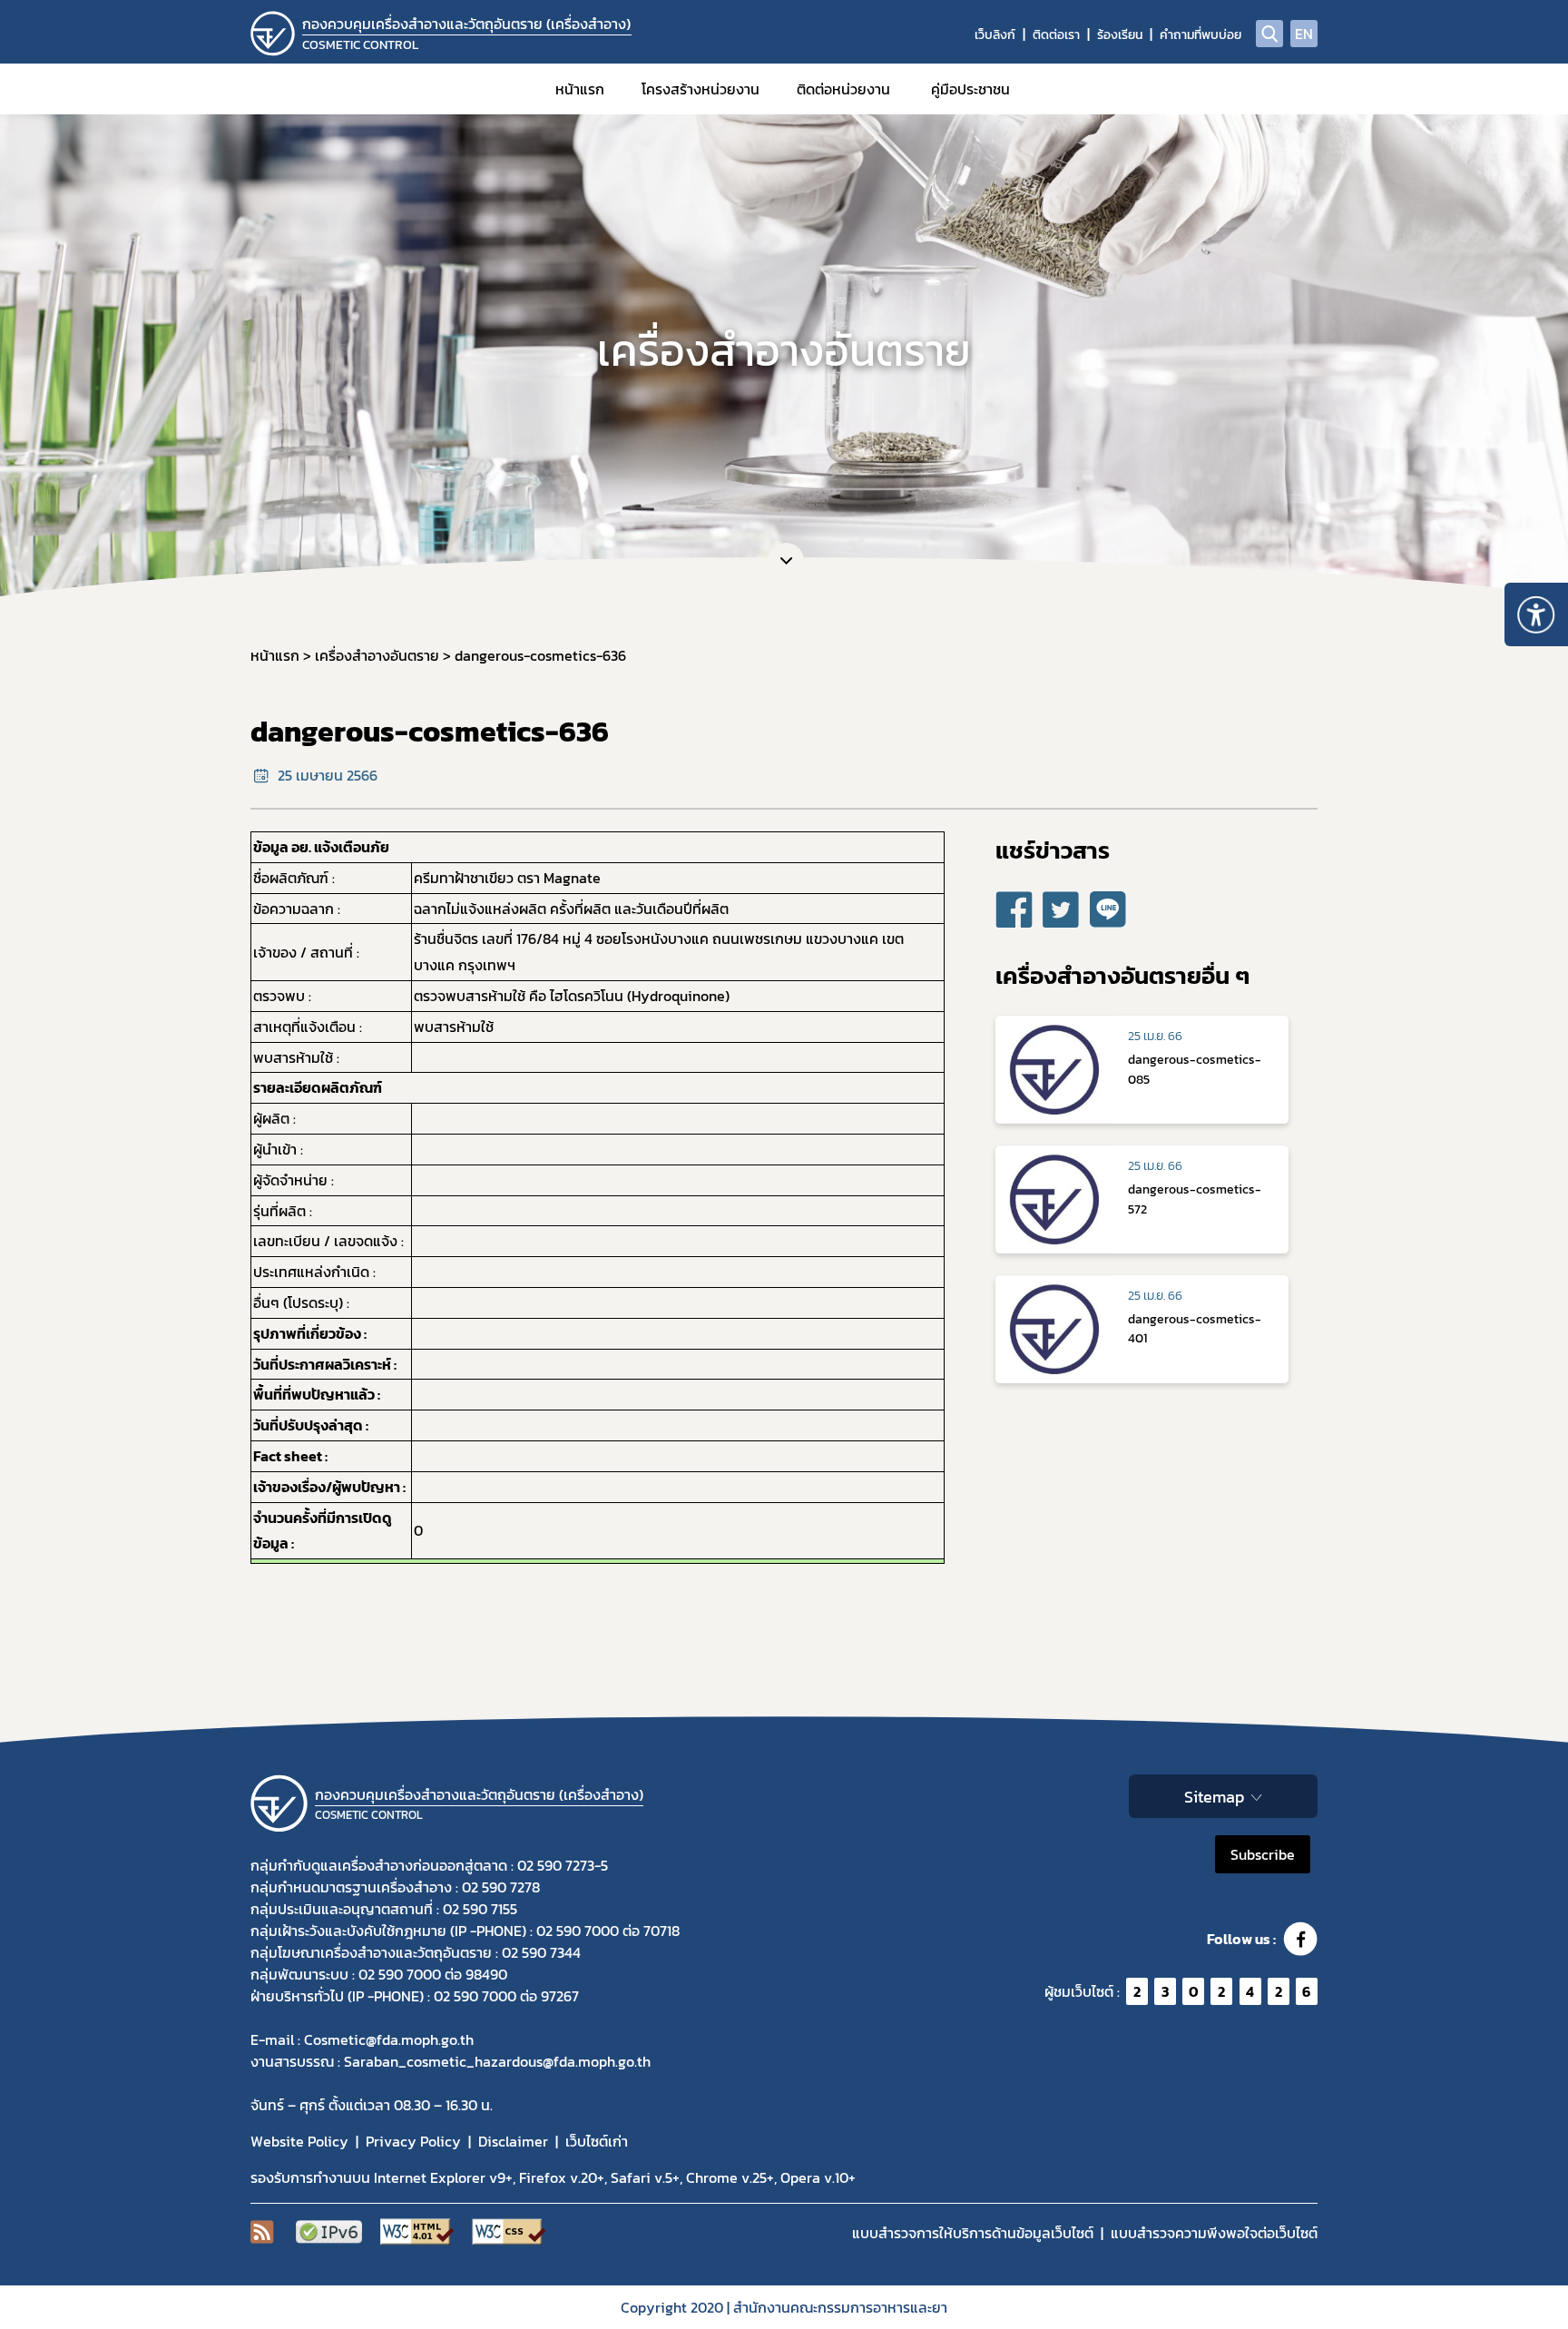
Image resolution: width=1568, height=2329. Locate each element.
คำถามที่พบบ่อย (1200, 35)
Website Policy (299, 2141)
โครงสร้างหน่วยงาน (701, 89)
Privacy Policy (413, 2141)
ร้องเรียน (1120, 35)
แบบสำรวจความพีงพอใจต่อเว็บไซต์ (1214, 2233)
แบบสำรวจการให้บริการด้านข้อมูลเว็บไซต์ (973, 2233)
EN (1304, 34)
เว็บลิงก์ (995, 35)
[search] (1269, 34)
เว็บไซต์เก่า (597, 2141)
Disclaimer (513, 2141)
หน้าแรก (580, 89)
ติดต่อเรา (1056, 35)
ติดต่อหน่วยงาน (843, 89)
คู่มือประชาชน (970, 89)
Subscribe (1263, 1854)
